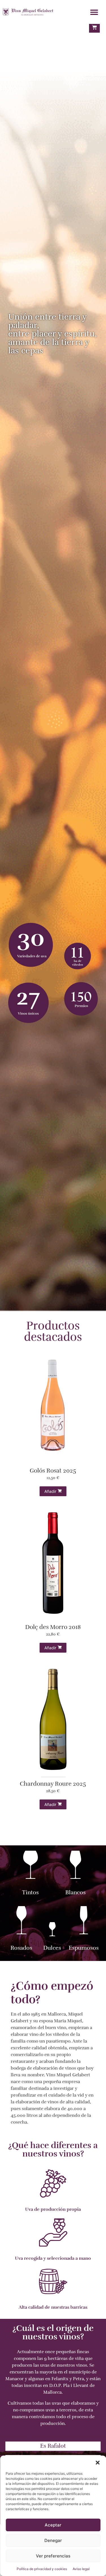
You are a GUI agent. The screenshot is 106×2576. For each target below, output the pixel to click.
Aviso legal (81, 2569)
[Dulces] (52, 1930)
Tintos (30, 1892)
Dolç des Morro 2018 (53, 1627)
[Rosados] (21, 1922)
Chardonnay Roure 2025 (53, 1784)
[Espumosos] (84, 1922)
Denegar (53, 2540)
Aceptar (53, 2525)
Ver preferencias (53, 2556)
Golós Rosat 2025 (53, 1471)
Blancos (75, 1892)
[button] (98, 2463)
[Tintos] (31, 1867)
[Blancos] (75, 1867)
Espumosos (84, 1948)
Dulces (52, 1948)
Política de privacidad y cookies (42, 2569)
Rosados (21, 1948)
